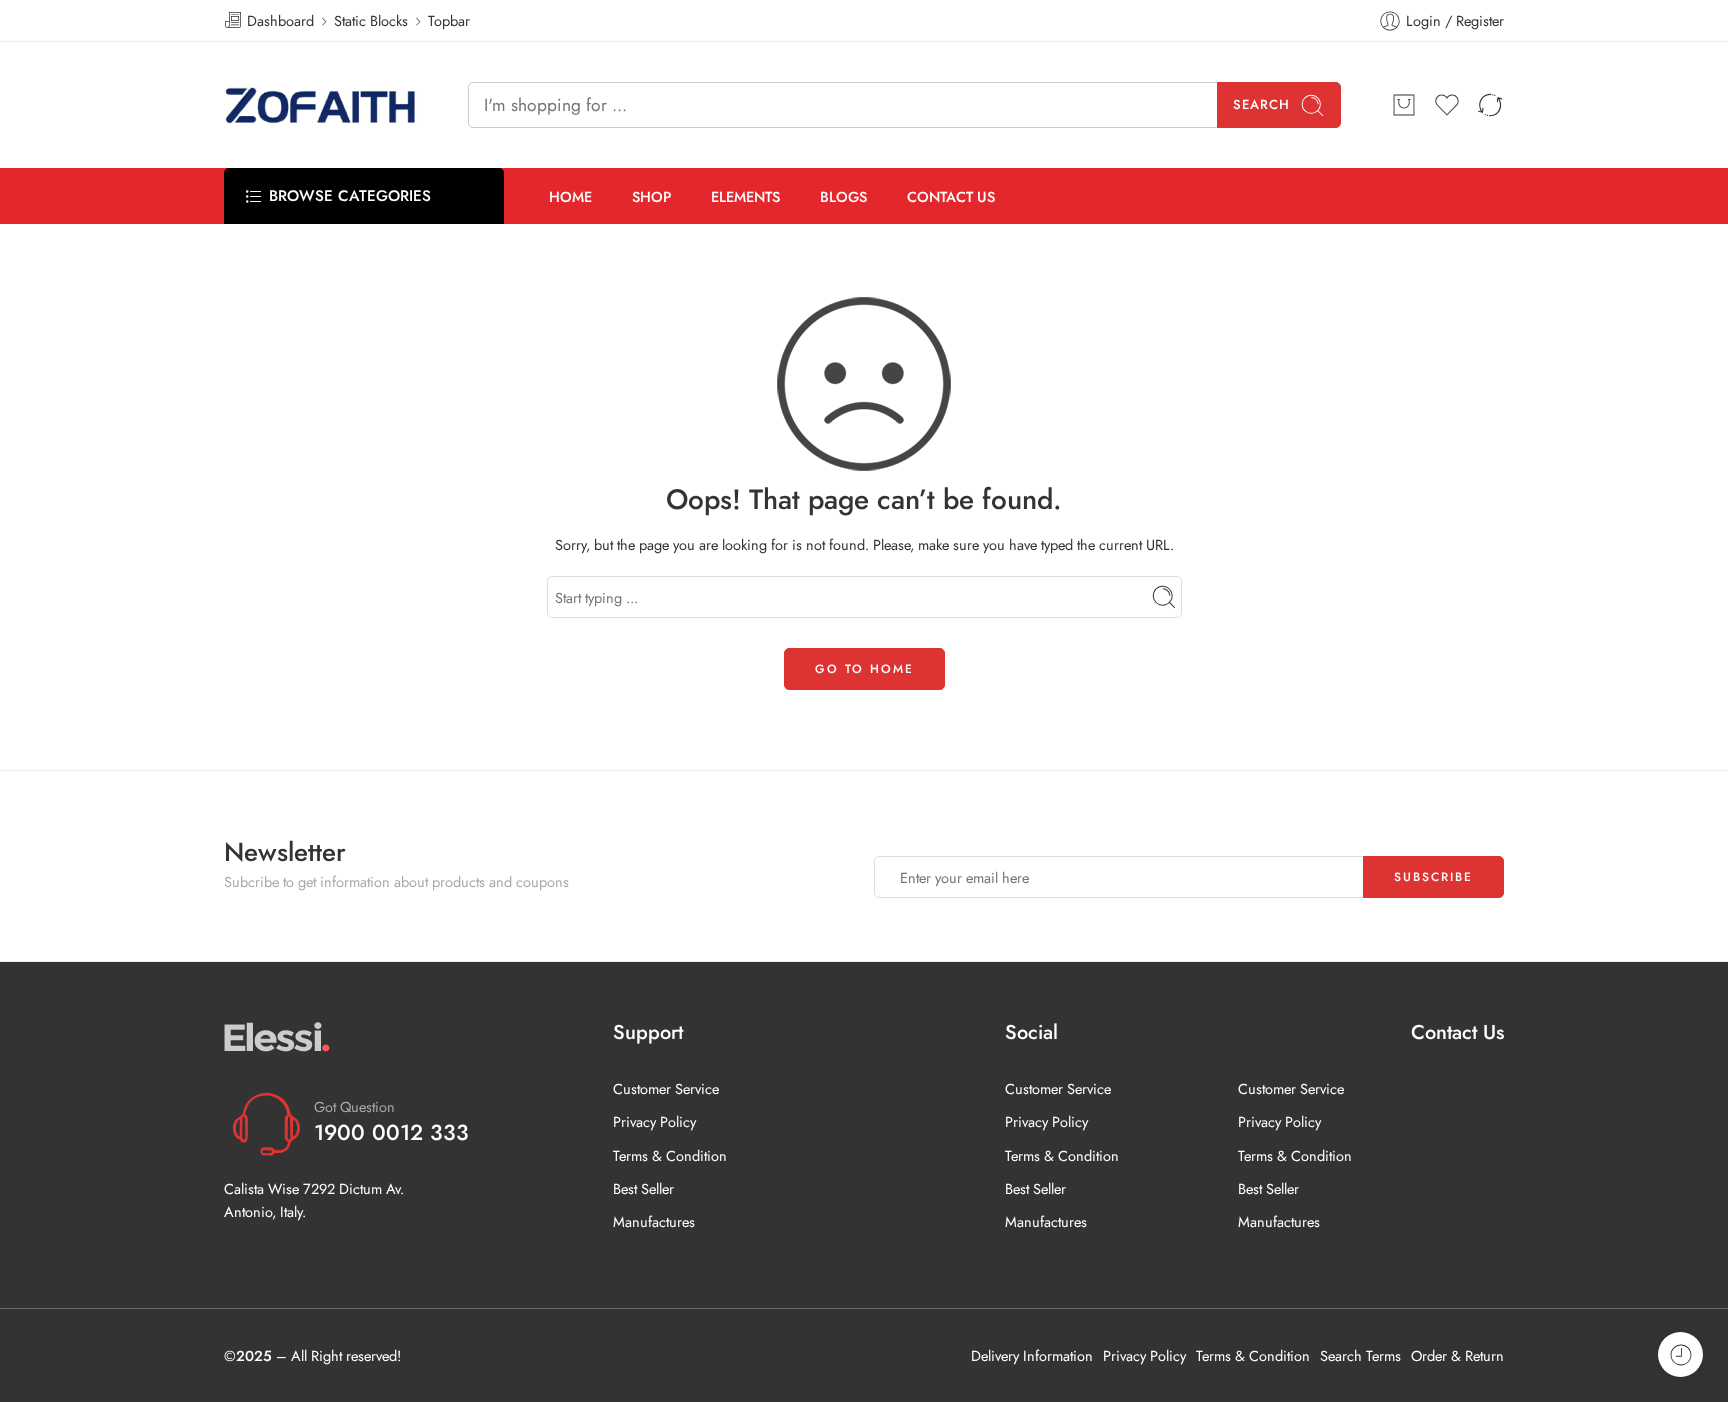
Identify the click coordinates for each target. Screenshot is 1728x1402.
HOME (570, 196)
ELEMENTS (745, 196)
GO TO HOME (864, 669)
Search (1261, 104)
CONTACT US (951, 196)
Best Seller (643, 1188)
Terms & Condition (670, 1155)
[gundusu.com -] (321, 105)
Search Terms (1360, 1355)
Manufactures (654, 1221)
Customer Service (666, 1088)
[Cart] (1404, 105)
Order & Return (1457, 1355)
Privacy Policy (654, 1121)
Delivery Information (1032, 1355)
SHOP (651, 196)
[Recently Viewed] (1680, 1354)
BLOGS (843, 196)
